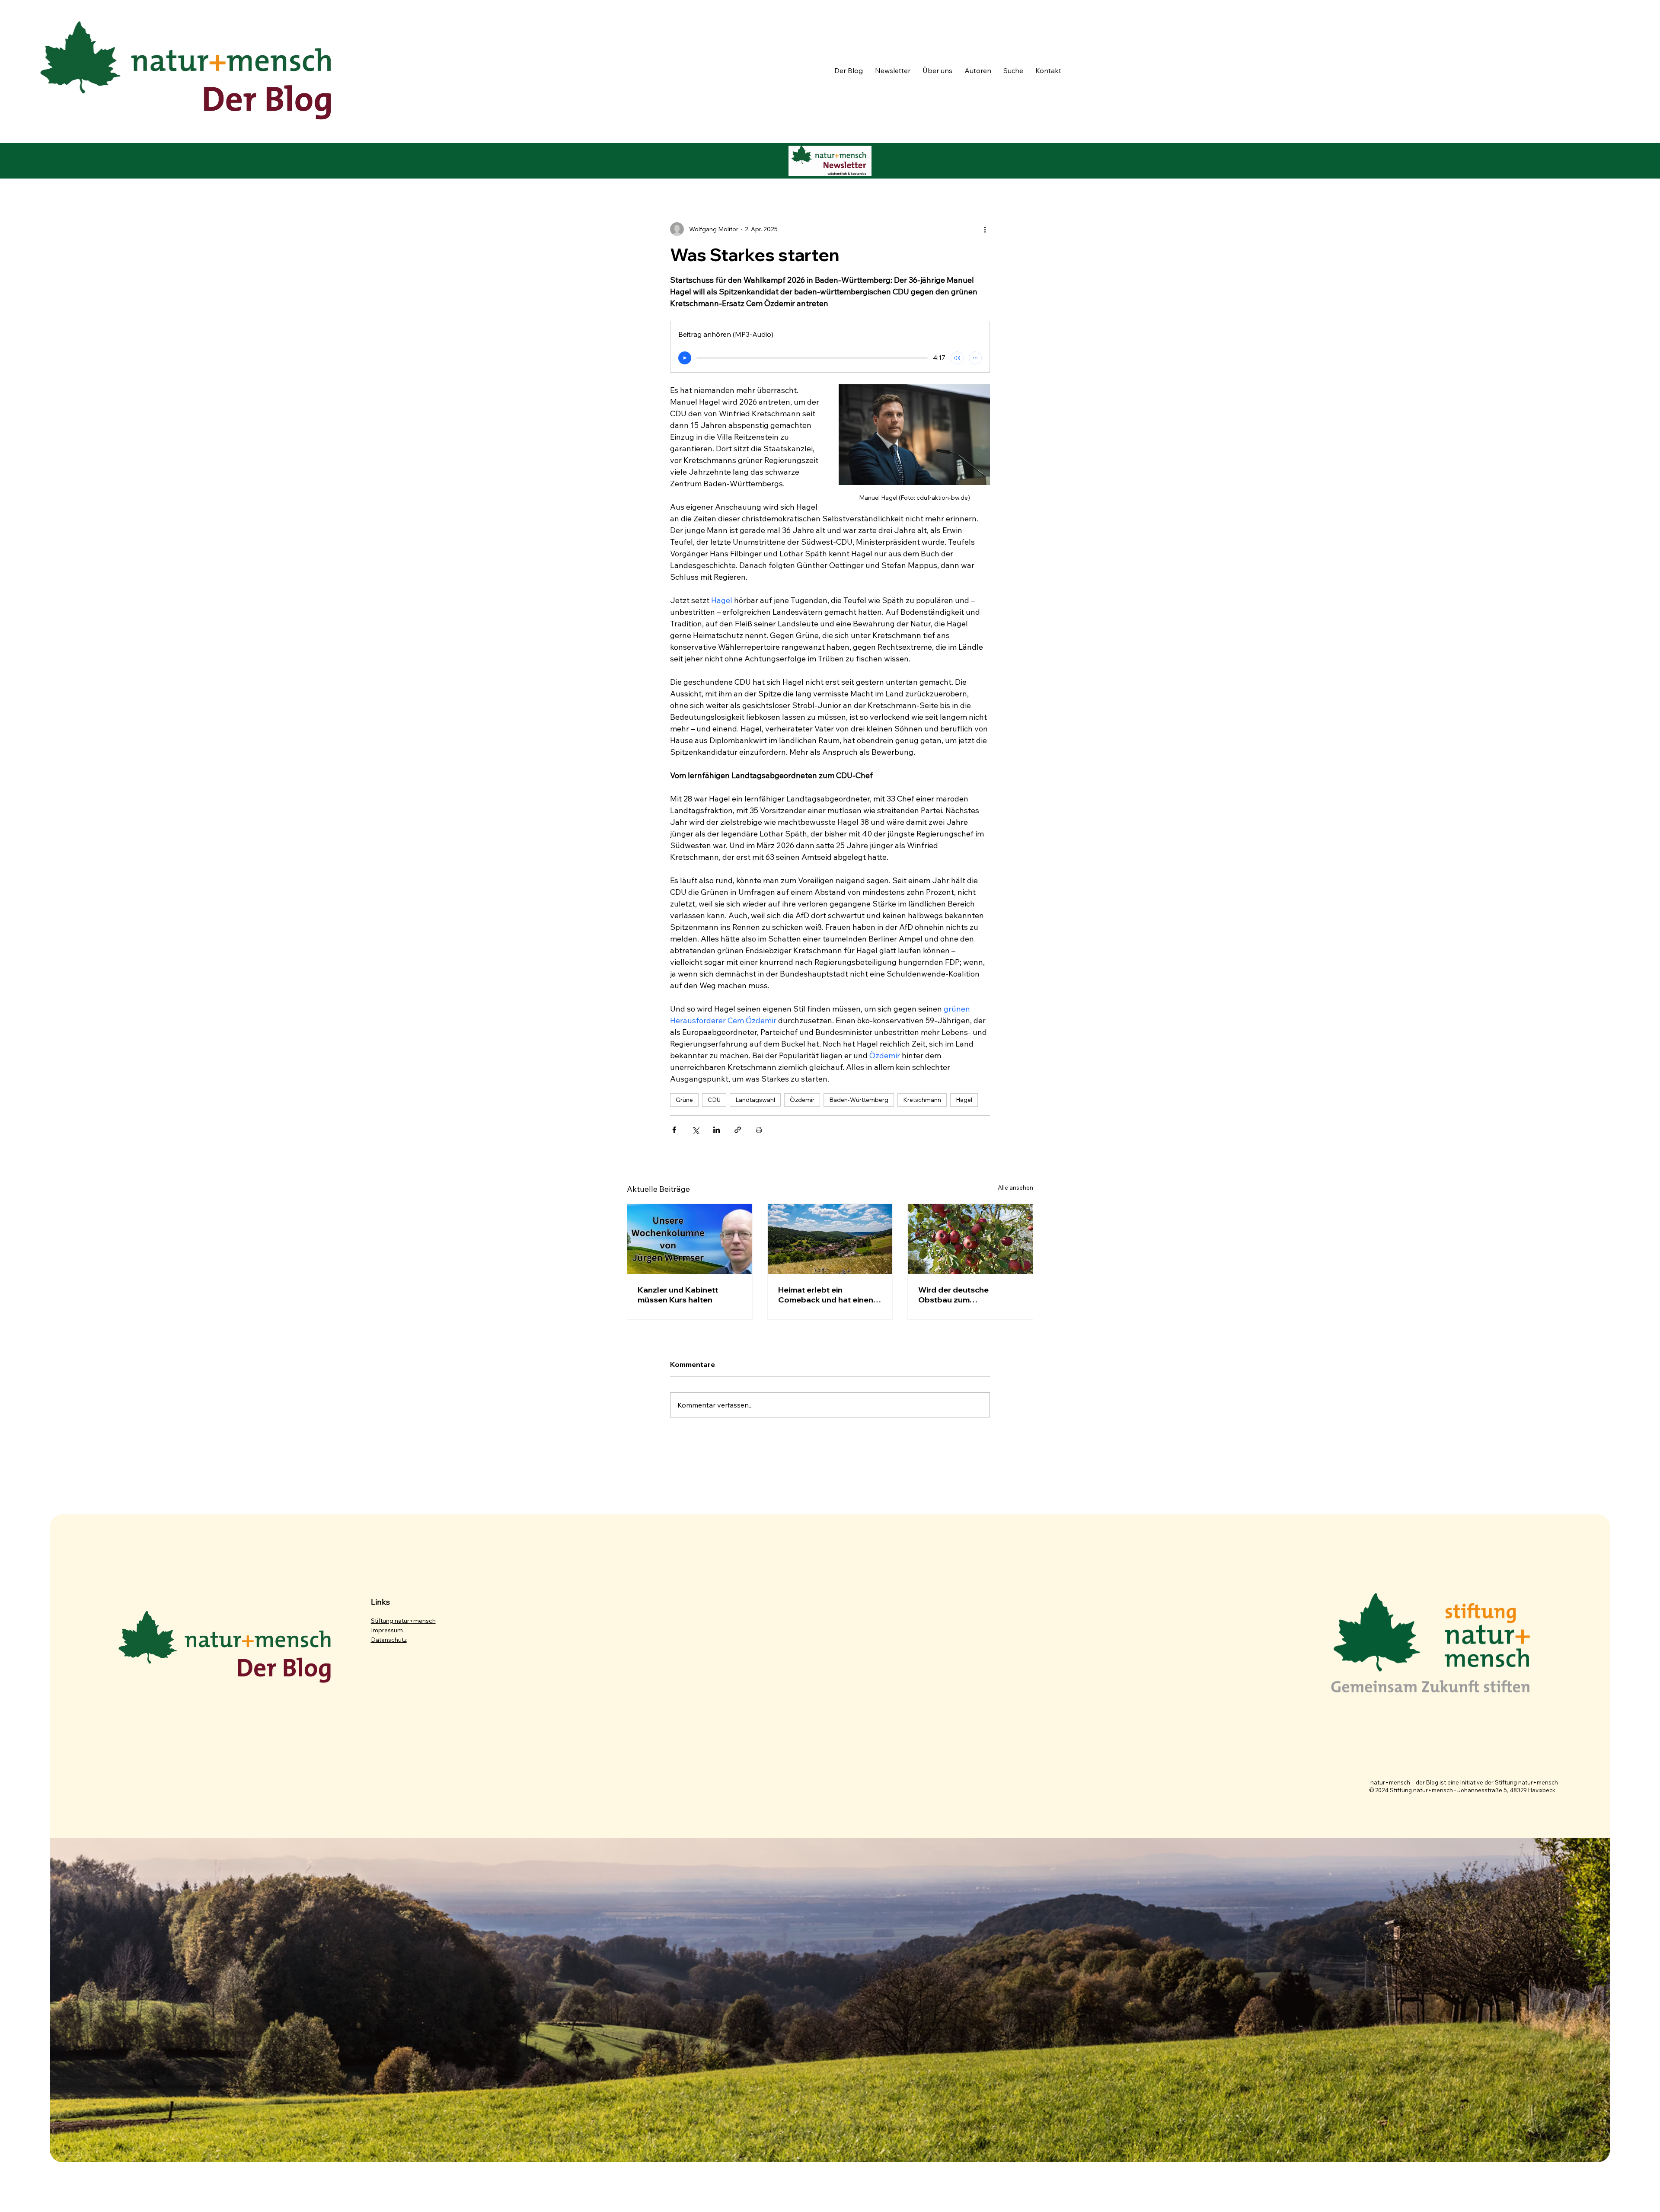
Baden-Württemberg (859, 1100)
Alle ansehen (1015, 1187)
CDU (714, 1100)
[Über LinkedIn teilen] (717, 1130)
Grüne (684, 1100)
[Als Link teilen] (738, 1130)
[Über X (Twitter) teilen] (695, 1130)
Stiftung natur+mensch (403, 1621)
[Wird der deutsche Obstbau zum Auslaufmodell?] (970, 1239)
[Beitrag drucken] (759, 1130)
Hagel (964, 1100)
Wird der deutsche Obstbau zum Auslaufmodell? (953, 1295)
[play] (685, 358)
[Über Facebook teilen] (674, 1130)
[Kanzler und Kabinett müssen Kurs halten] (690, 1239)
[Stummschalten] (957, 358)
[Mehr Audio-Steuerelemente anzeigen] (975, 358)
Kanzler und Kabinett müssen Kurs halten (678, 1295)
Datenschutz (389, 1640)
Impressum (387, 1630)
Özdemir (802, 1100)
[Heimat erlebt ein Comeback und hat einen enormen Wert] (830, 1239)
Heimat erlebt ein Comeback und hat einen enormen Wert (826, 1295)
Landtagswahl (755, 1100)
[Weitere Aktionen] (985, 229)
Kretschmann (922, 1100)
